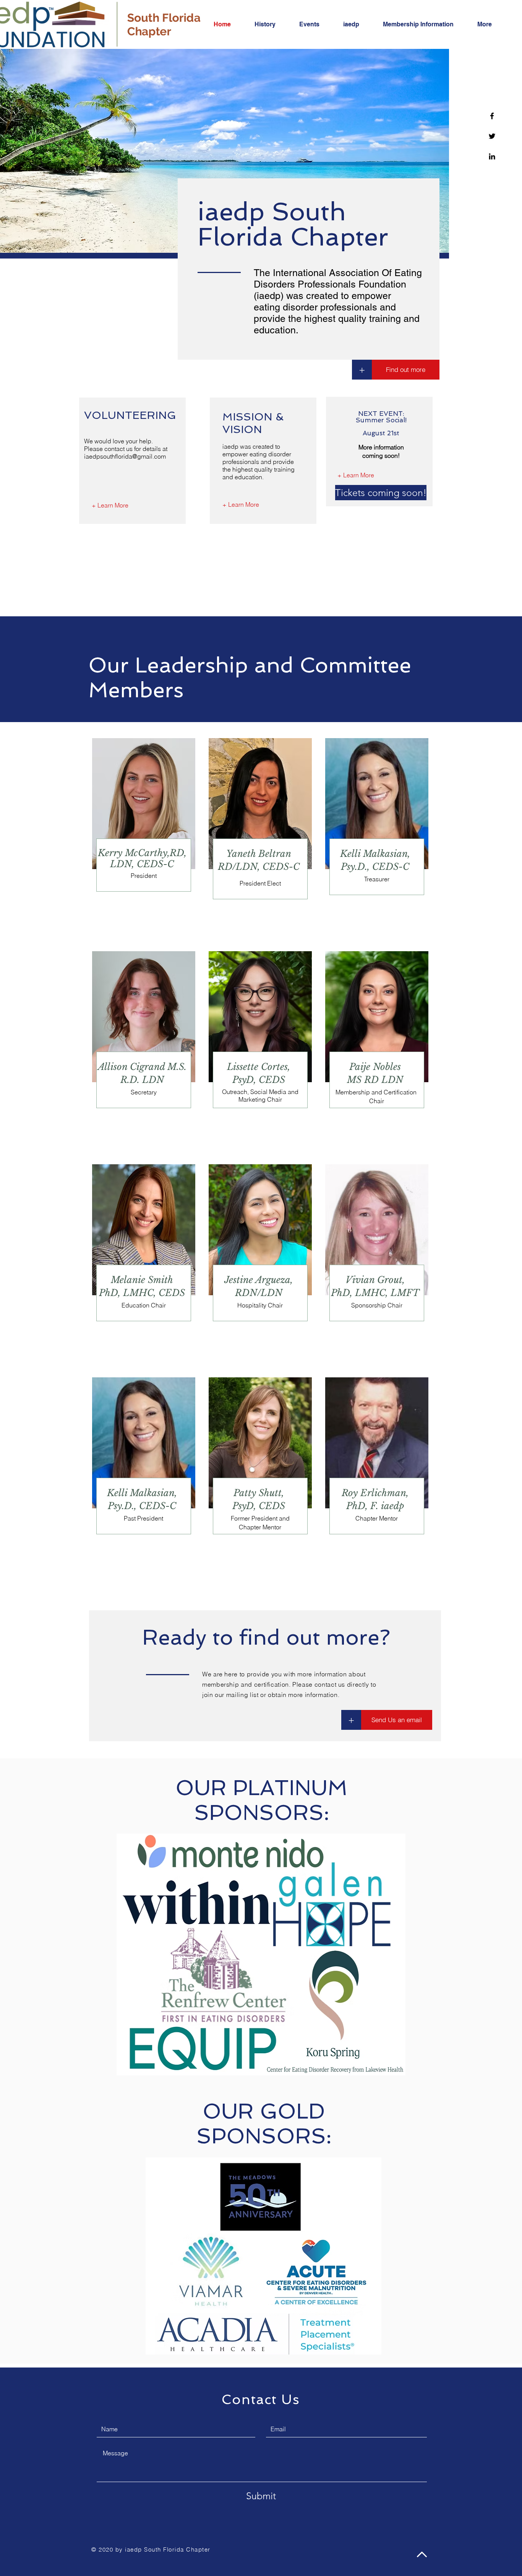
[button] (362, 493)
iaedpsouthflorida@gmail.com (125, 456)
